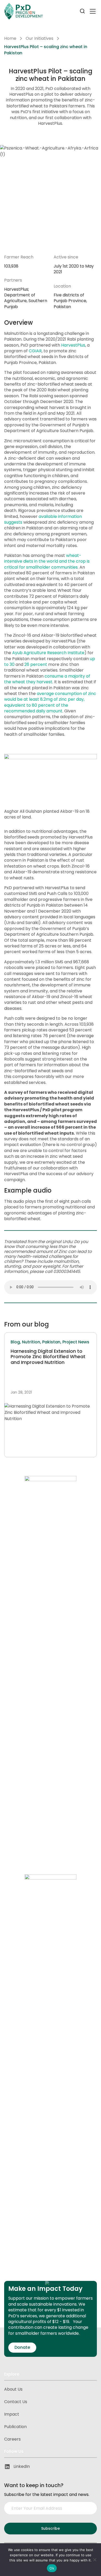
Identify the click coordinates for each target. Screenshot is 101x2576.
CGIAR (35, 351)
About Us (13, 2389)
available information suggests (43, 519)
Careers (12, 2439)
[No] (95, 2560)
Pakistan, (52, 1342)
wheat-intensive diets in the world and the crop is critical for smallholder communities (47, 561)
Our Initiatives (39, 38)
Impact (12, 2414)
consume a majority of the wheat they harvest (47, 679)
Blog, (16, 1342)
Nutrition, (32, 1342)
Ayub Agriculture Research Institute (48, 653)
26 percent (36, 664)
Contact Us (16, 2402)
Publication (15, 2427)
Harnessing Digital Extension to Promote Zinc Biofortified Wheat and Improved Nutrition (48, 1357)
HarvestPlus (73, 345)
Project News (76, 1342)
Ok (52, 2568)
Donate (22, 2347)
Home (10, 38)
